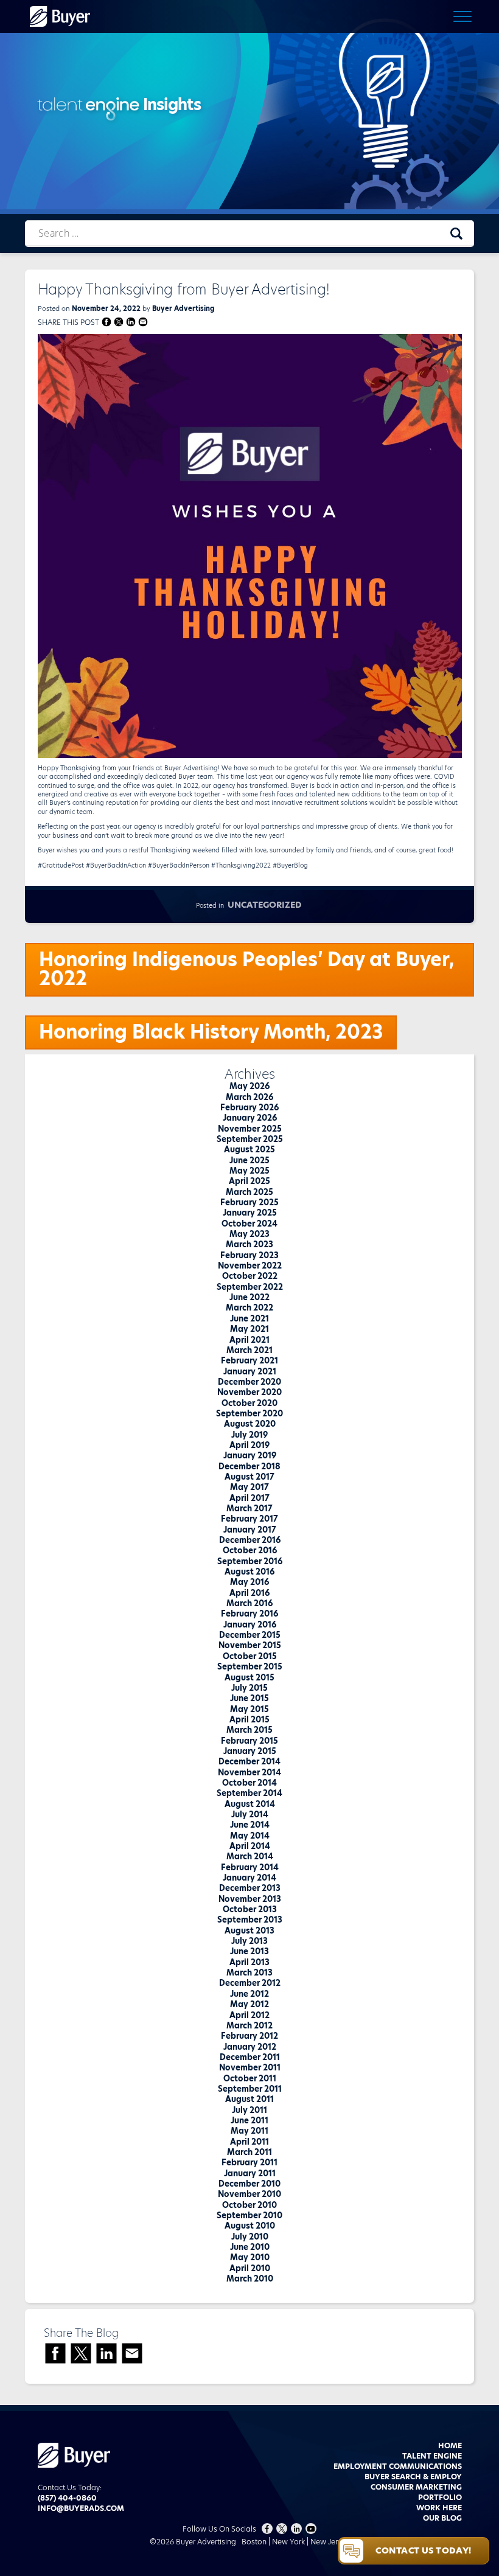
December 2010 (249, 2184)
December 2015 (250, 1635)
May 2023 (249, 1234)
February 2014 (250, 1867)
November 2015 (250, 1645)
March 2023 (249, 1244)
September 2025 (250, 1139)
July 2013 (249, 1941)
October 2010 (249, 2205)
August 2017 (249, 1477)
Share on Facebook (107, 322)
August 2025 (249, 1149)
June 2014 (250, 1825)
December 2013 (250, 1888)
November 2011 (250, 2067)
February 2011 (249, 2162)
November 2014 (249, 1772)
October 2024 (249, 1224)
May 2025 (249, 1171)
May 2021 (249, 1329)
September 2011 (250, 2089)
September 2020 (249, 1413)
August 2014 (250, 1804)
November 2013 (250, 1899)
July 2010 (250, 2237)
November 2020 (249, 1392)
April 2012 (249, 2015)
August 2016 (249, 1572)
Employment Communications (398, 2466)
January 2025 (250, 1213)
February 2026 (249, 1107)
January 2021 (250, 1371)
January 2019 (250, 1455)
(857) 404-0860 (67, 2498)
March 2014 (250, 1856)
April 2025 (249, 1181)
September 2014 (249, 1793)
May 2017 (249, 1487)
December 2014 (249, 1761)
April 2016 (249, 1593)
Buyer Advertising (183, 308)
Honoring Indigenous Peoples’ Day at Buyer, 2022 (246, 969)
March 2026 (249, 1097)
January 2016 (250, 1624)
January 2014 (249, 1878)
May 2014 (250, 1836)
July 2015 (249, 1688)
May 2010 (250, 2257)
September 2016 (250, 1561)
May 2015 (249, 1709)
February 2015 (249, 1741)
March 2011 (249, 2152)
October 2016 (250, 1550)
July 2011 (249, 2110)
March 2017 (249, 1508)
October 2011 (250, 2078)
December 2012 (250, 1983)
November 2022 (250, 1265)
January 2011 (250, 2173)
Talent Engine (432, 2456)
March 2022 (249, 1307)
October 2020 (249, 1403)
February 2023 (249, 1255)
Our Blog (442, 2518)
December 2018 (249, 1466)
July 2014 (250, 1814)
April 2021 (249, 1340)
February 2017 (249, 1519)
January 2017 (250, 1530)
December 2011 (250, 2057)
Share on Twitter (119, 322)
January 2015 (250, 1751)
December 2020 (249, 1382)
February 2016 (249, 1613)
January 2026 (250, 1118)
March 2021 (249, 1350)
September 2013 (250, 1920)
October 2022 (250, 1276)
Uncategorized (264, 905)
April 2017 (249, 1498)
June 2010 (250, 2247)
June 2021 (249, 1318)
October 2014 (249, 1783)
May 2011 (249, 2131)
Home (450, 2445)
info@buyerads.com (81, 2508)
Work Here (439, 2508)
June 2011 (249, 2120)
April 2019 (249, 1445)
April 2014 (250, 1846)
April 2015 (249, 1719)
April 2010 (250, 2268)
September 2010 (249, 2215)
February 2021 (249, 1360)
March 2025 (249, 1192)
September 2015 (250, 1666)
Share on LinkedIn (131, 322)
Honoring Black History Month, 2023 (211, 1032)
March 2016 (249, 1603)
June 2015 (249, 1698)
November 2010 (249, 2194)
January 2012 (250, 2047)
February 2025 (249, 1202)
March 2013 (249, 1972)
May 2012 (249, 2004)
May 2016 (249, 1582)
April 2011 (249, 2142)
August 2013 (249, 1930)
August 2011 (249, 2099)
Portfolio (440, 2497)
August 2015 (249, 1677)
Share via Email (143, 322)
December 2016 (250, 1540)
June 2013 (249, 1951)
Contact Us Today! (423, 2550)
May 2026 (249, 1086)
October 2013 (250, 1909)
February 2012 (249, 2036)
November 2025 (250, 1129)
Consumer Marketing (416, 2487)
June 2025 (249, 1160)
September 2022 (250, 1287)
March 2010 (250, 2278)
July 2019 (249, 1435)
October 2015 (250, 1656)
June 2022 (249, 1297)
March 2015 (249, 1730)
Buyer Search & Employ (413, 2477)
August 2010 (250, 2226)
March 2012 (249, 2025)
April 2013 (249, 1962)
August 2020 (250, 1424)
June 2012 (249, 1994)
